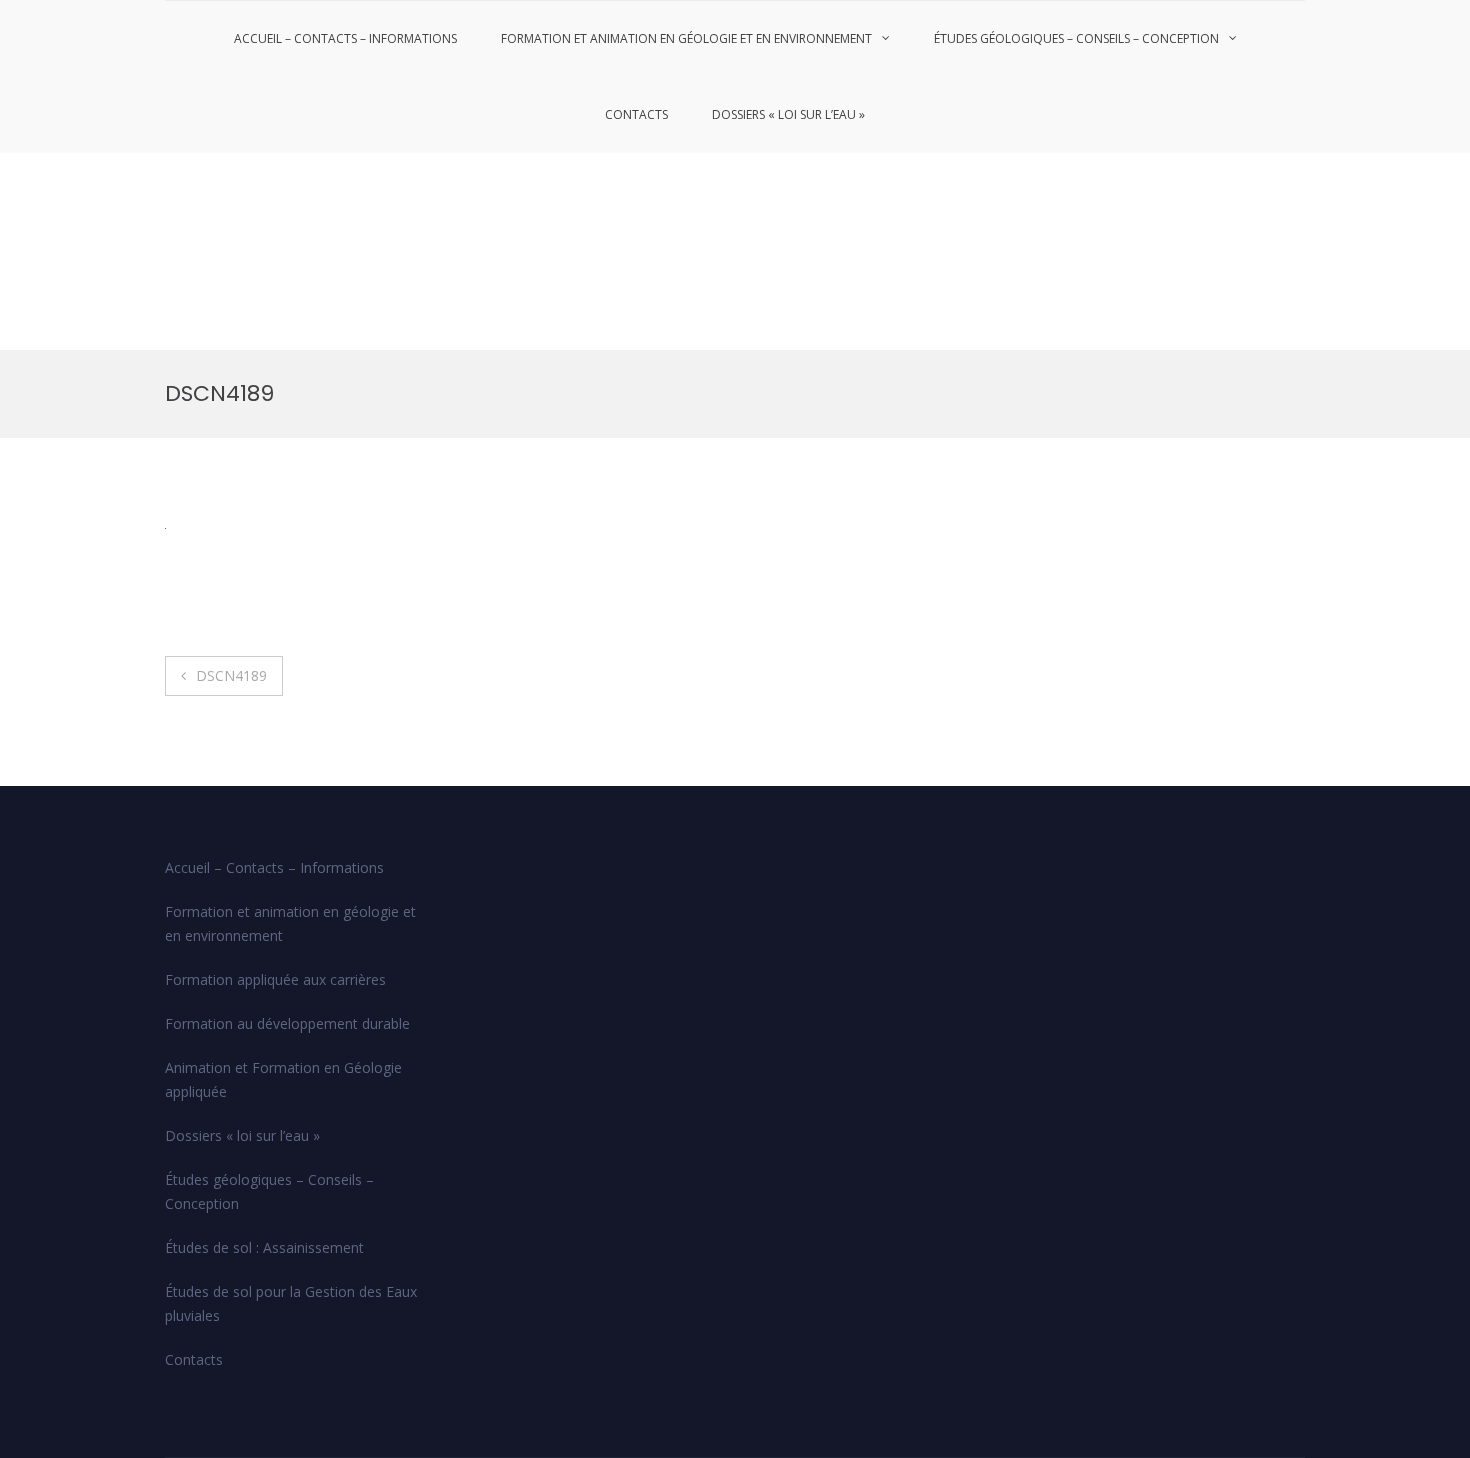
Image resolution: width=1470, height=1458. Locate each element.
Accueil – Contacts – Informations (345, 38)
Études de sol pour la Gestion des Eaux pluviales (291, 1303)
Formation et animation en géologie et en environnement (686, 38)
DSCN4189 (231, 675)
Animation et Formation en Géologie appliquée (283, 1079)
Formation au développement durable (287, 1023)
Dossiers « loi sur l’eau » (788, 114)
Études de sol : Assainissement (264, 1247)
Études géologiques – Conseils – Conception (1076, 38)
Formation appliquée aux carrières (275, 979)
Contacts (636, 114)
